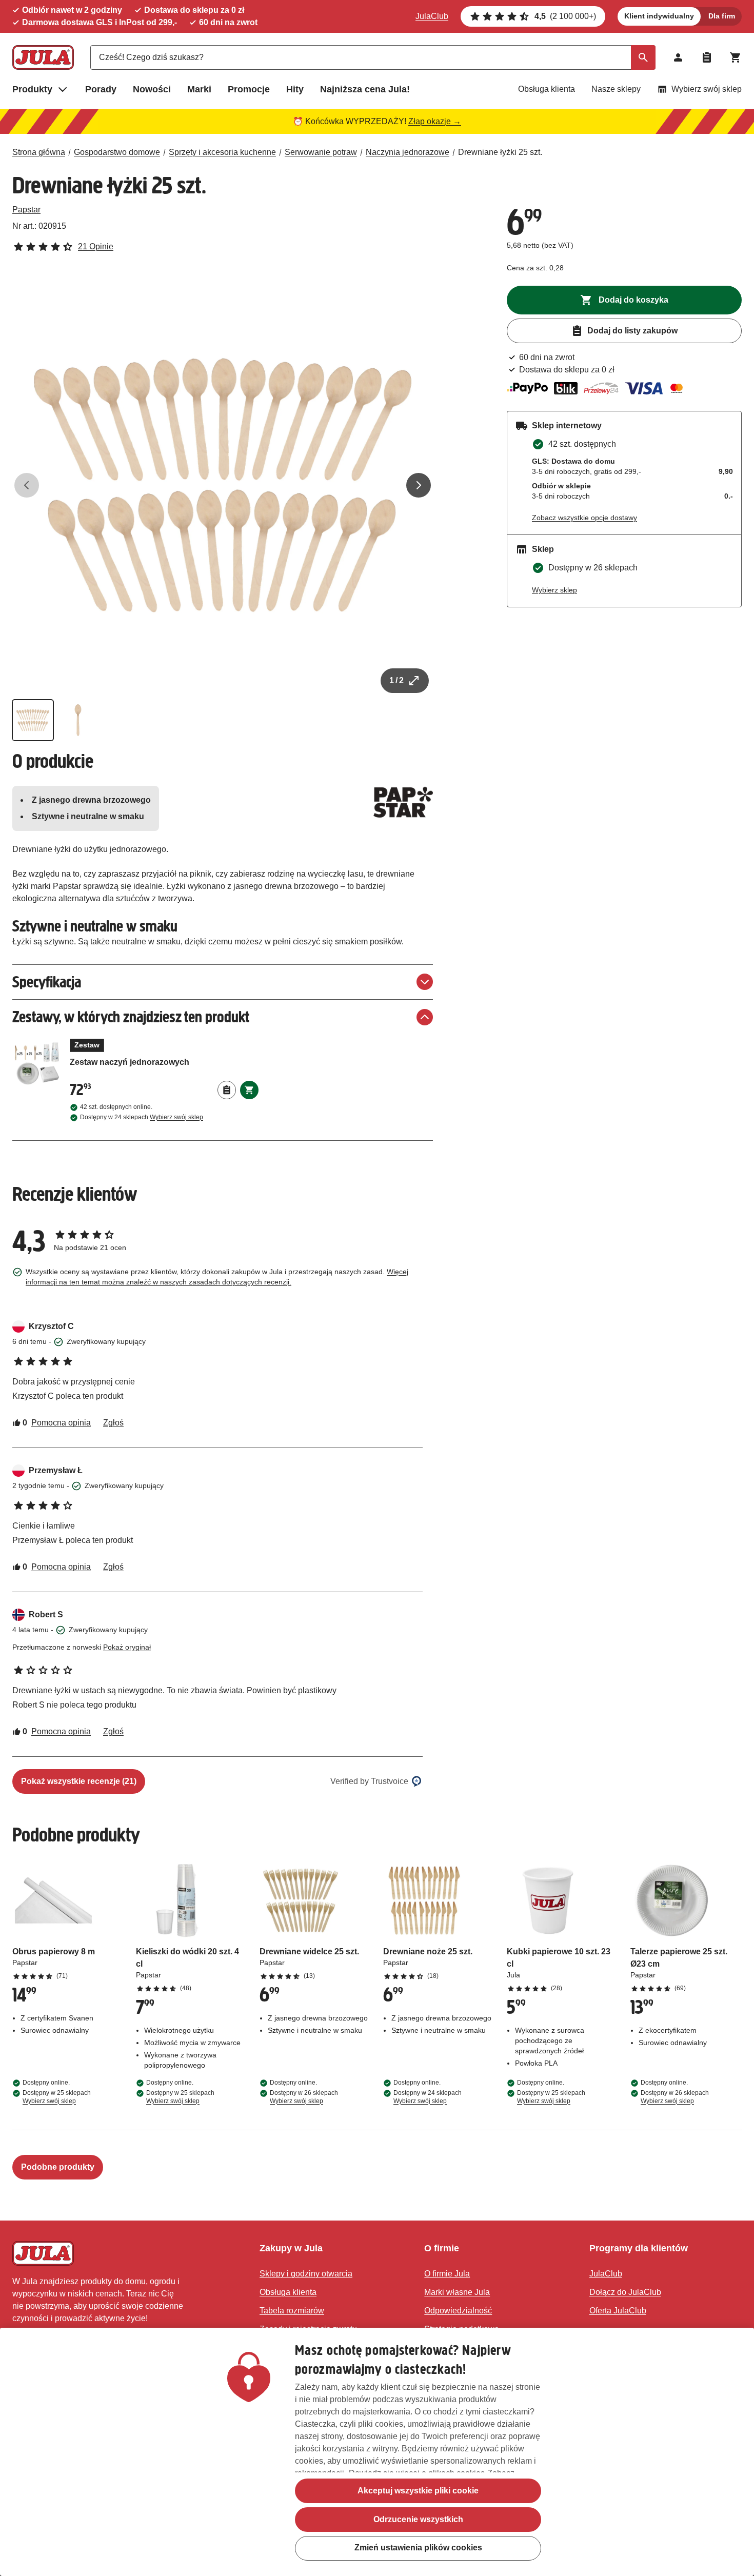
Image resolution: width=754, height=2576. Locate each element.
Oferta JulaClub (618, 2311)
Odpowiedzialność (458, 2311)
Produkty (32, 89)
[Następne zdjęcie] (419, 485)
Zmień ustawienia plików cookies (418, 2548)
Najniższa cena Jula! (365, 89)
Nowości (152, 89)
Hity (295, 89)
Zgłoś (113, 1423)
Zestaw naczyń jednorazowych (164, 1058)
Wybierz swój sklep (707, 89)
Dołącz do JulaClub (625, 2292)
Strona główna (39, 152)
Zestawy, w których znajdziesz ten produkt (131, 1017)
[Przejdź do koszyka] (736, 57)
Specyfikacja (47, 982)
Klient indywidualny (659, 16)
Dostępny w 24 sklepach (142, 1117)
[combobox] (373, 57)
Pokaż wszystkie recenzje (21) (79, 1781)
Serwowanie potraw (321, 152)
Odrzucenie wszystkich (418, 2519)
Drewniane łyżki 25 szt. (500, 152)
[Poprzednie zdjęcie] (27, 485)
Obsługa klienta (547, 89)
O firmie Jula (447, 2274)
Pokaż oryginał (127, 1647)
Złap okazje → (435, 121)
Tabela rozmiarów (292, 2311)
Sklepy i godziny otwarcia (306, 2274)
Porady (101, 89)
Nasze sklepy (616, 89)
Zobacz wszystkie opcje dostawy (584, 518)
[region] (377, 2452)
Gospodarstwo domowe (117, 152)
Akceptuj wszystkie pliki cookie (418, 2491)
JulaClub (432, 16)
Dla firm (722, 16)
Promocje (249, 89)
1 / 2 (396, 680)
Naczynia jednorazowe (408, 152)
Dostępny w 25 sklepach (57, 2097)
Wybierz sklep (554, 590)
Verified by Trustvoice (369, 1781)
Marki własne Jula (457, 2292)
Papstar (26, 210)
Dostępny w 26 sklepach (304, 2097)
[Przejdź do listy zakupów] (707, 57)
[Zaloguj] (678, 57)
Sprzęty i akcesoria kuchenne (222, 152)
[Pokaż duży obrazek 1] (223, 485)
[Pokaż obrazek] (33, 720)
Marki (199, 89)
